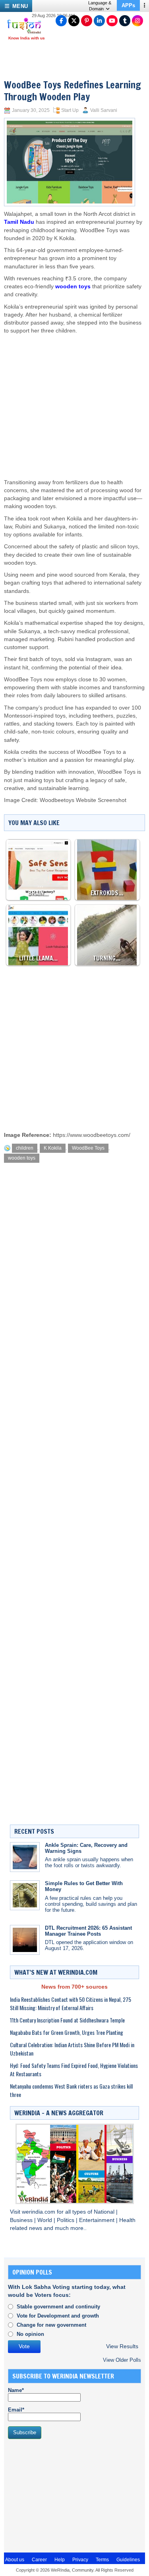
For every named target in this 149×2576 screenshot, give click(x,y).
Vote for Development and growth (58, 2316)
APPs (128, 5)
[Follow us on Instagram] (137, 21)
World (45, 2220)
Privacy (80, 2560)
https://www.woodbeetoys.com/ (92, 1135)
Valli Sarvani (104, 110)
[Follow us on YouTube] (112, 21)
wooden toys (73, 287)
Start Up (70, 110)
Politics (66, 2220)
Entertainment (98, 2220)
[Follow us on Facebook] (61, 21)
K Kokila (53, 1148)
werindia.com (39, 2212)
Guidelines (128, 2560)
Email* (16, 2410)
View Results (122, 2346)
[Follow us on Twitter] (74, 21)
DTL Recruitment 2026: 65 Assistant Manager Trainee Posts (88, 1931)
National (105, 2212)
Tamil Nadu (19, 222)
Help (60, 2560)
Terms (102, 2560)
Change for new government (51, 2325)
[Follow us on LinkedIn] (99, 21)
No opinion (30, 2334)
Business (22, 2220)
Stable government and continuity (58, 2307)
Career (39, 2560)
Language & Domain (100, 6)
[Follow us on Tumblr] (125, 21)
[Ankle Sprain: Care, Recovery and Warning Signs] (25, 1857)
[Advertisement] (75, 399)
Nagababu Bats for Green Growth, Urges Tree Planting (67, 2032)
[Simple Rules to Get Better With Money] (25, 1895)
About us (15, 2560)
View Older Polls (122, 2360)
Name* (16, 2390)
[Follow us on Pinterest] (87, 21)
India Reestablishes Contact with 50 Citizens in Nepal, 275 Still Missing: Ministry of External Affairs (71, 2003)
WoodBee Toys (88, 1148)
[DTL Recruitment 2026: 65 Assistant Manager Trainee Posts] (25, 1940)
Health (127, 2220)
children (25, 1148)
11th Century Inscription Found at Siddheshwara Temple (67, 2020)
